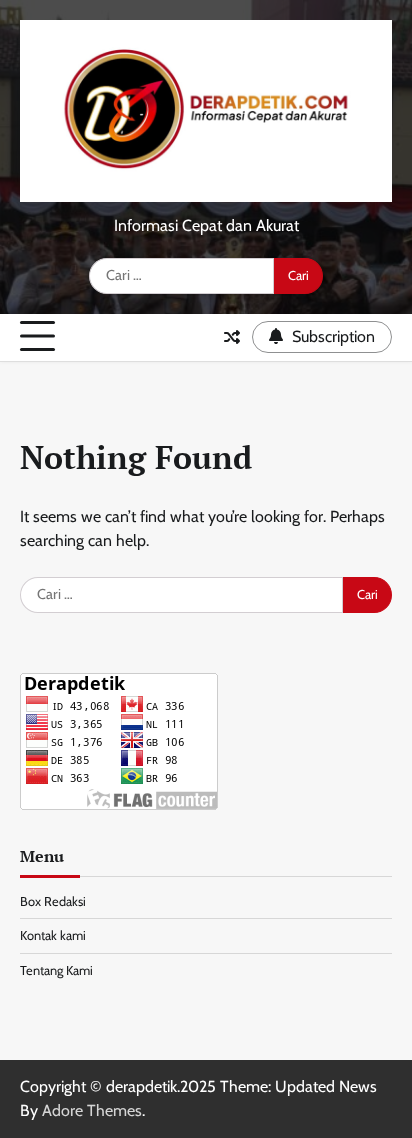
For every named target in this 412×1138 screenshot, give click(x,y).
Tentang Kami (56, 970)
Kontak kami (53, 935)
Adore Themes (92, 1110)
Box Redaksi (53, 901)
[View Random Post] (232, 337)
